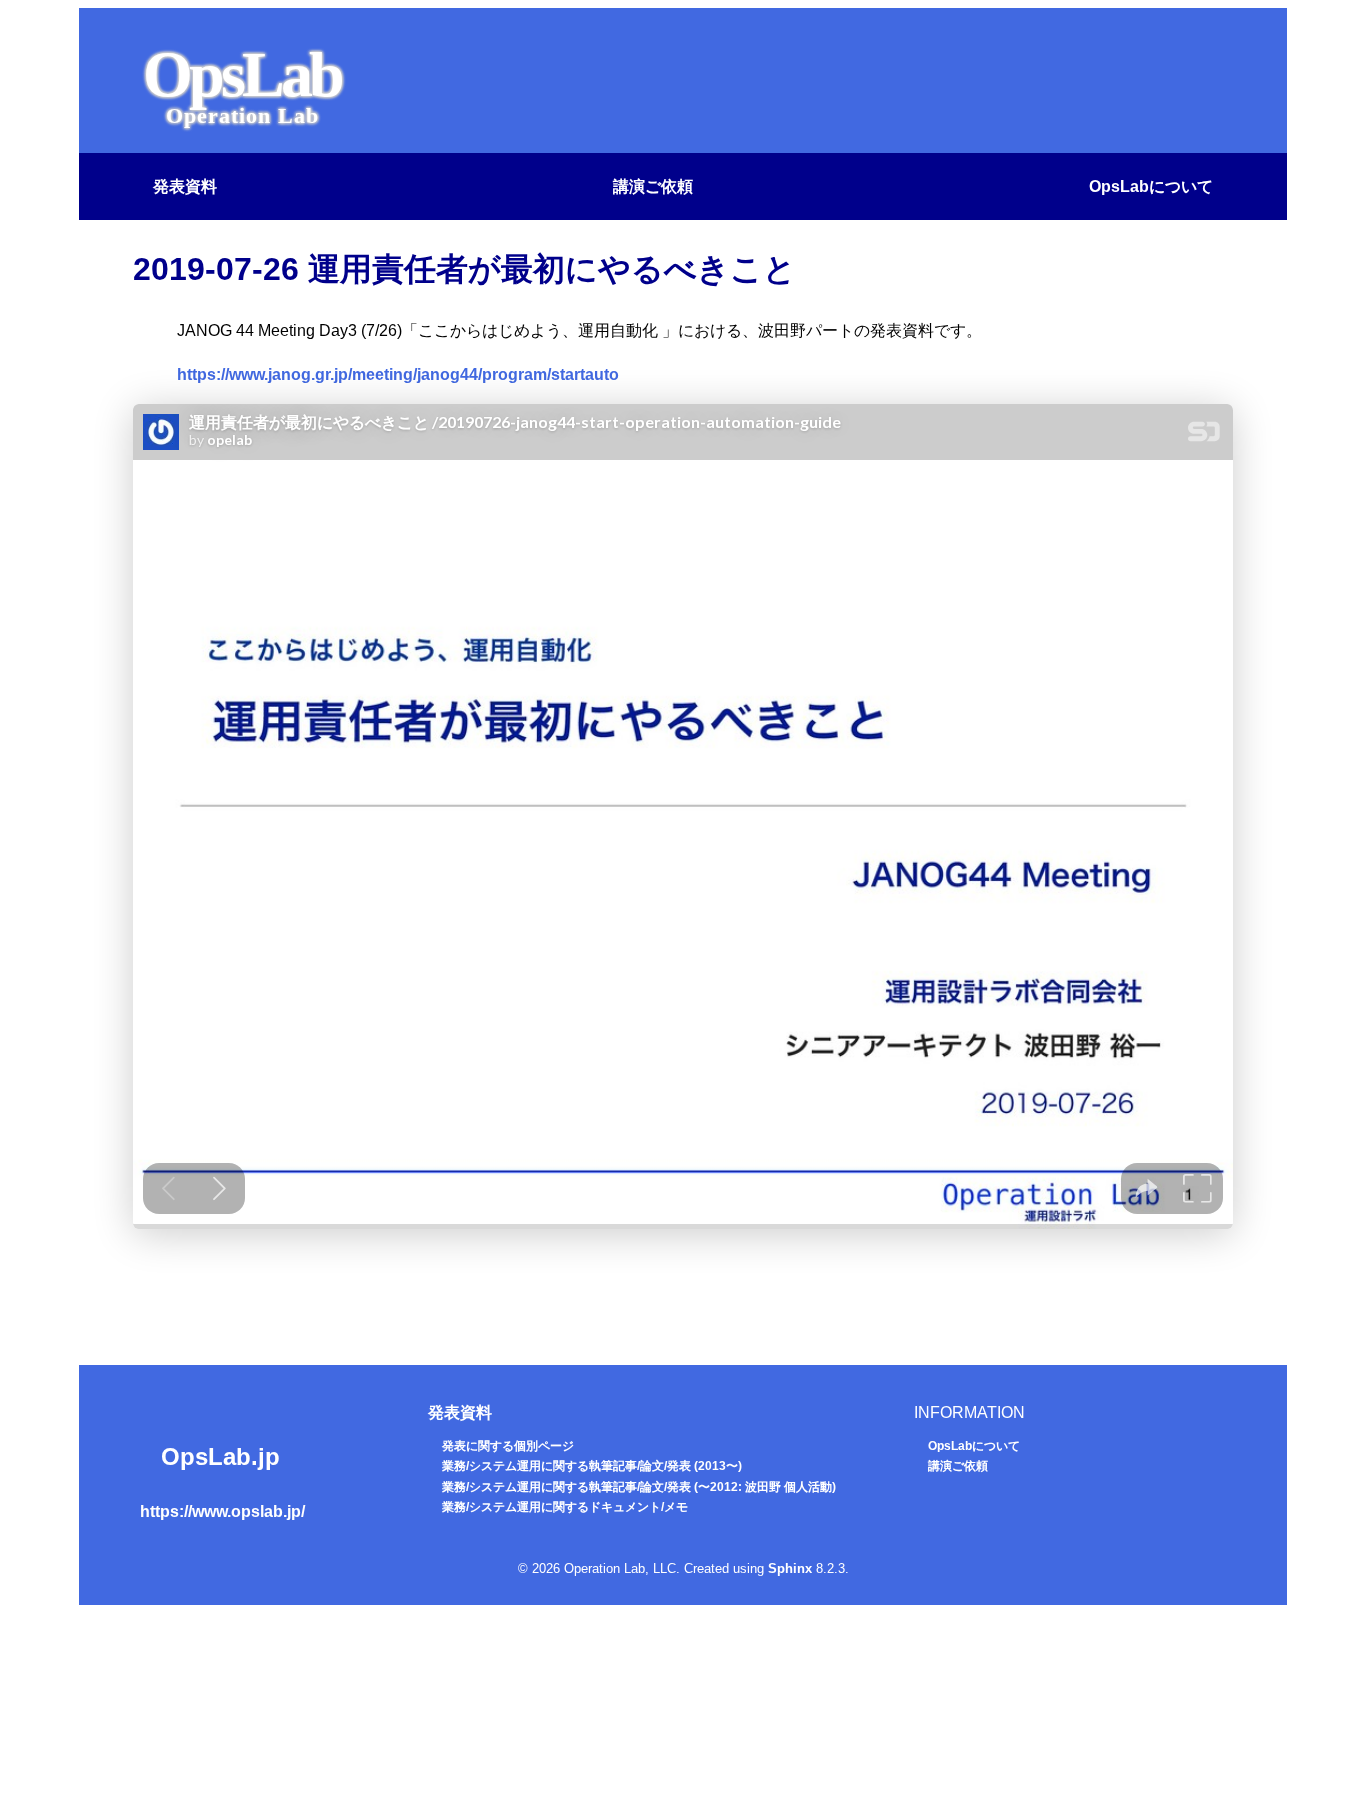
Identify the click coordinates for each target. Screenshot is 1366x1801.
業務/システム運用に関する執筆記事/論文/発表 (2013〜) (592, 1466)
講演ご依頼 (653, 186)
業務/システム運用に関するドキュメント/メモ (565, 1507)
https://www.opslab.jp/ (222, 1511)
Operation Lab (242, 115)
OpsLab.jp (220, 1456)
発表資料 (185, 186)
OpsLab (242, 74)
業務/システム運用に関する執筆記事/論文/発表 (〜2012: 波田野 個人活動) (639, 1487)
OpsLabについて (1151, 186)
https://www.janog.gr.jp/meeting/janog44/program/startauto (398, 374)
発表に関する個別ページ (508, 1446)
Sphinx (790, 1568)
